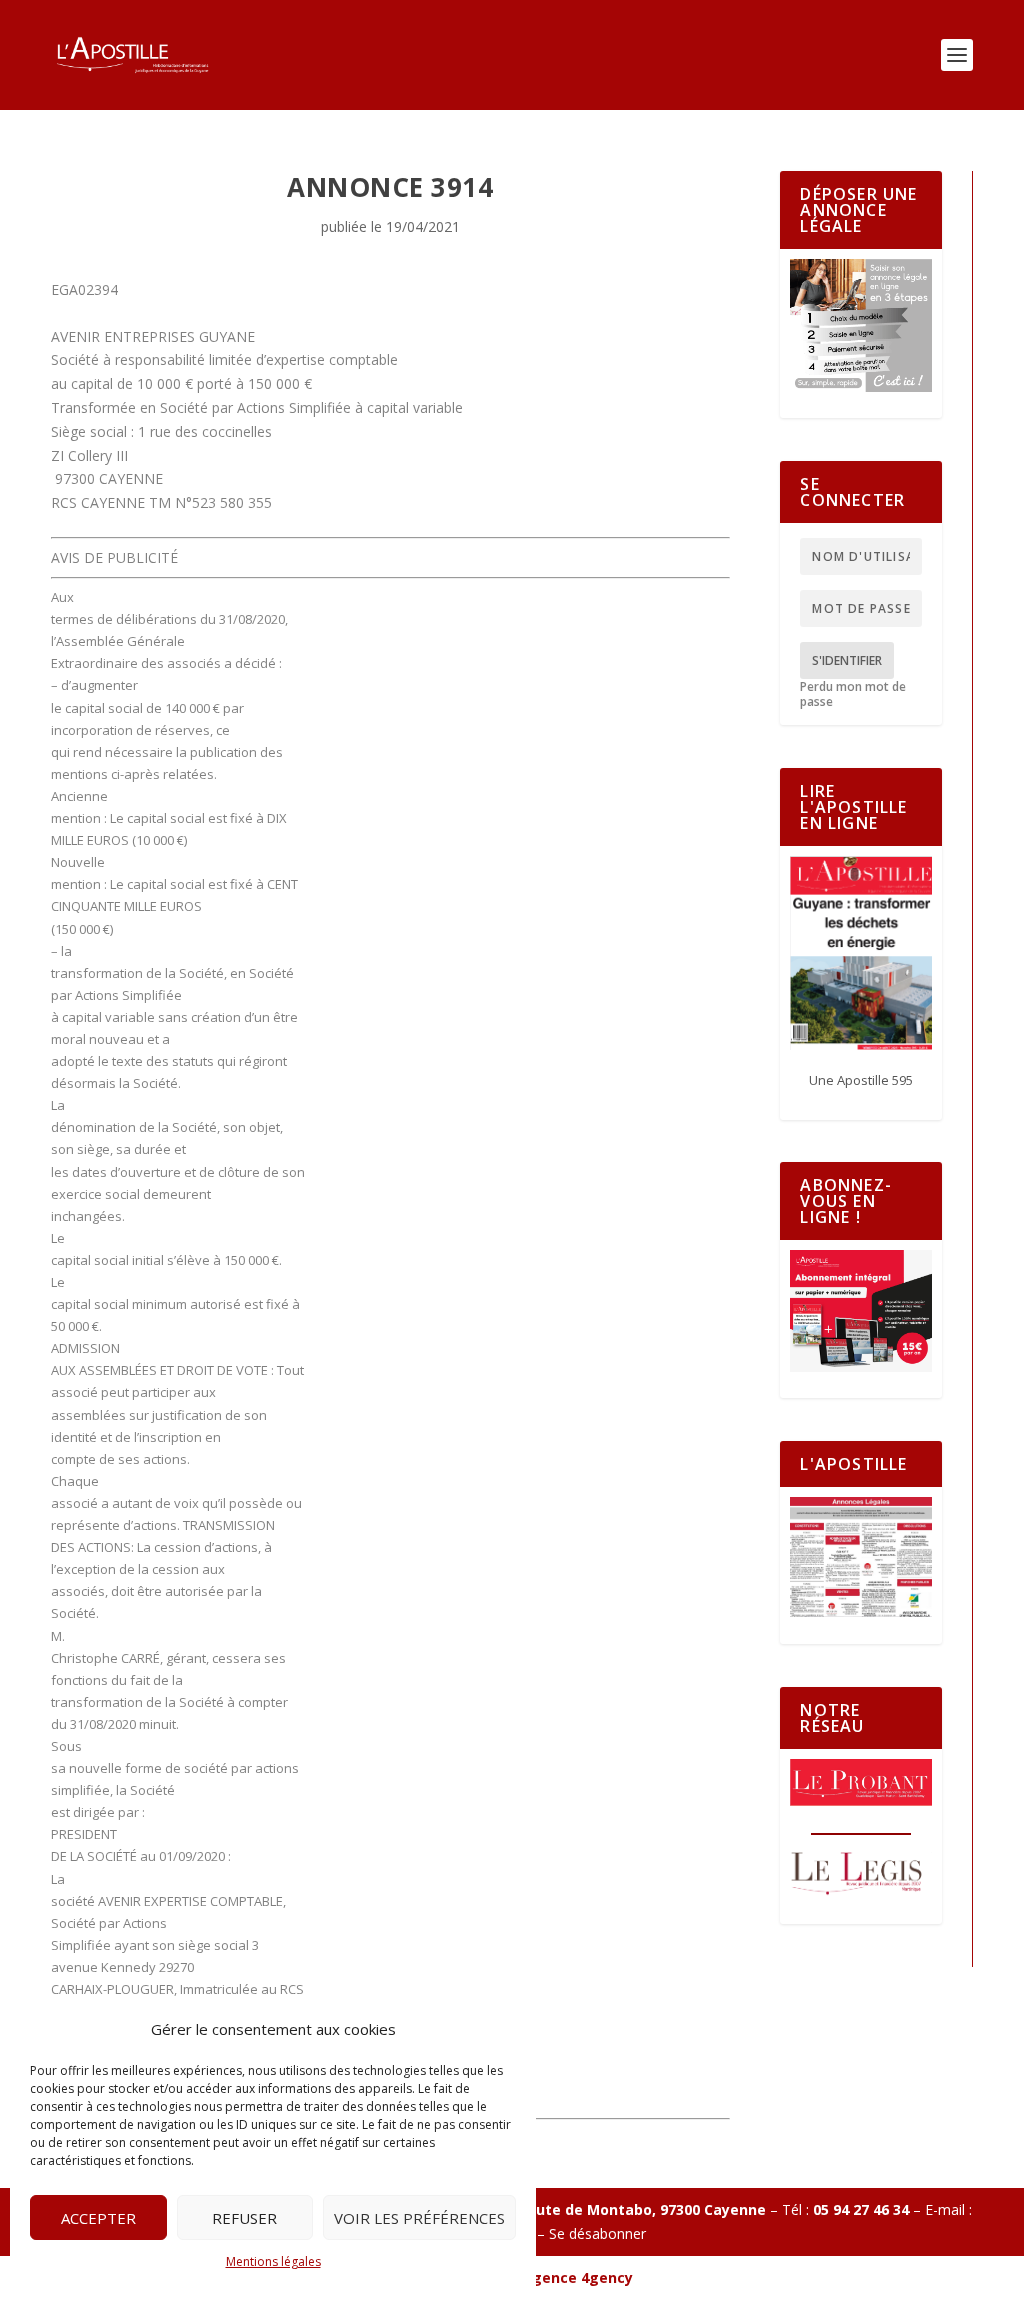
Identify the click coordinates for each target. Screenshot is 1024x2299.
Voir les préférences (419, 2218)
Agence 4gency (577, 2277)
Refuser (244, 2218)
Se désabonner (597, 2233)
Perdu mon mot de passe (853, 694)
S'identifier (847, 660)
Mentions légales (273, 2261)
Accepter (98, 2218)
